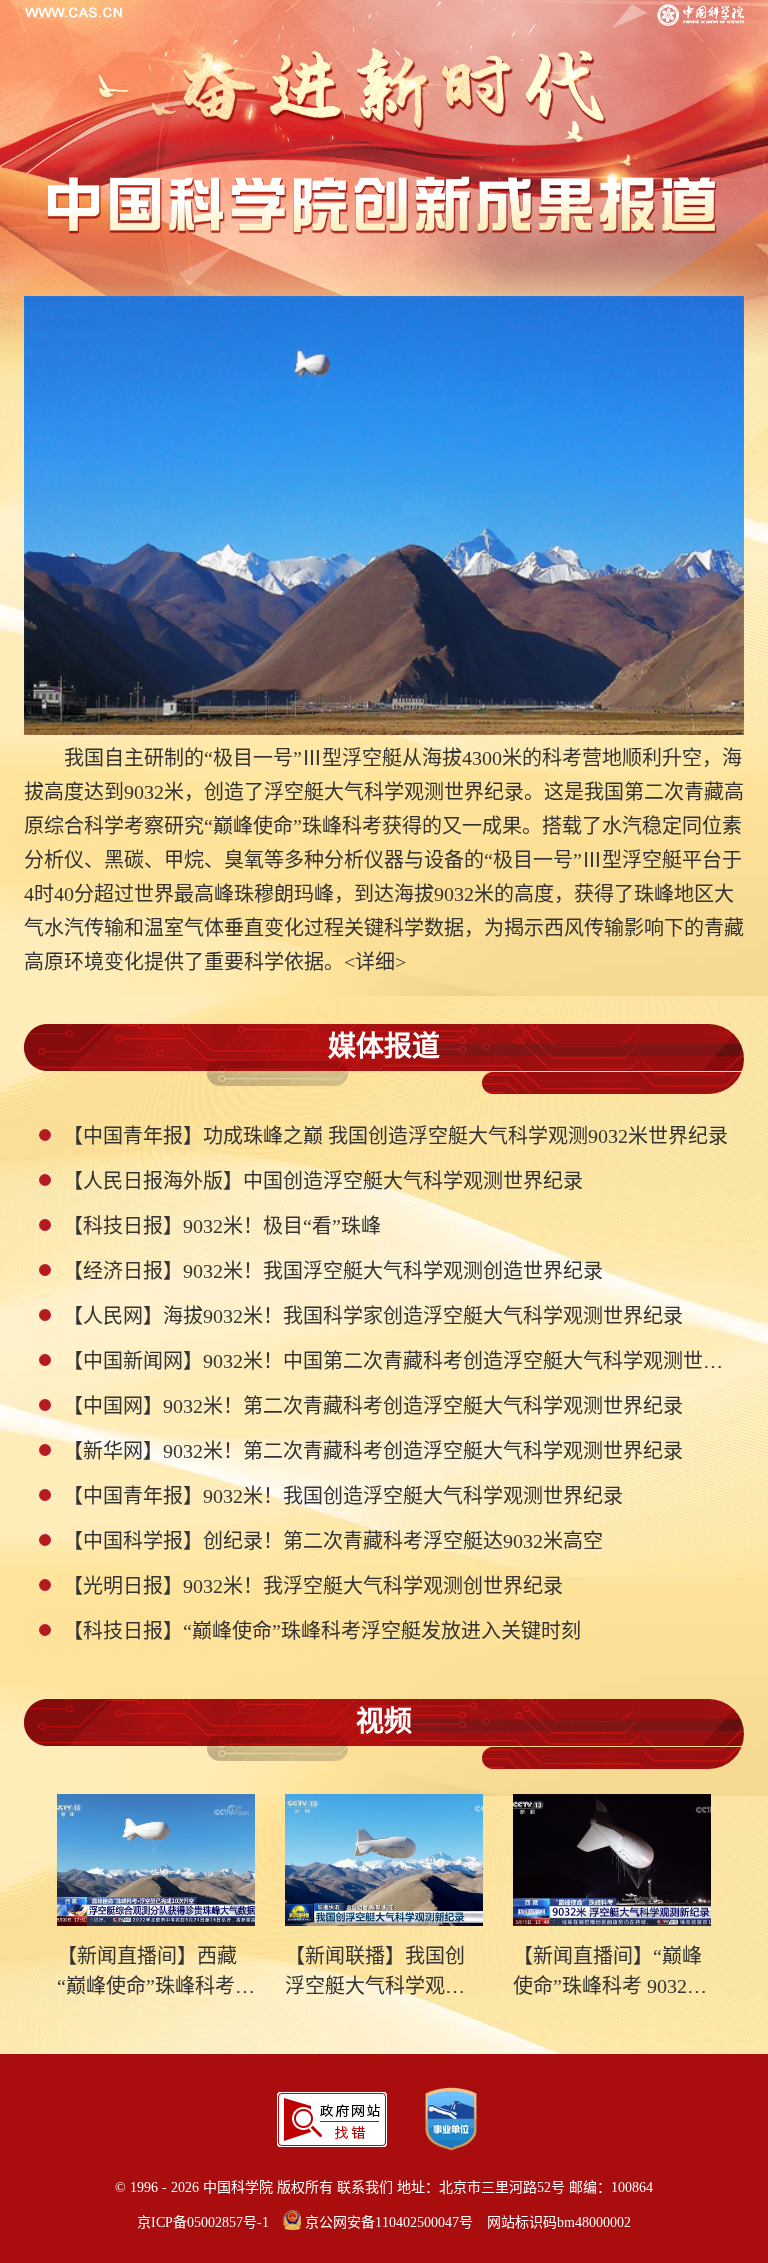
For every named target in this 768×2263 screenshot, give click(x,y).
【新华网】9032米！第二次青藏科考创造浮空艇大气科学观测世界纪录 (373, 1451)
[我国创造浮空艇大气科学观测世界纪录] (384, 515)
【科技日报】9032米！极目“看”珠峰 (222, 1226)
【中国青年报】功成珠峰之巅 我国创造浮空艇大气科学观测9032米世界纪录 (395, 1136)
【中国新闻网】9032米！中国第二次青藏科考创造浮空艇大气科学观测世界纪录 (396, 1361)
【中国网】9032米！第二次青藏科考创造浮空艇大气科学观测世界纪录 (373, 1406)
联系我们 (365, 2187)
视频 (384, 1721)
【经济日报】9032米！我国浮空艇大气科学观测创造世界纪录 (333, 1271)
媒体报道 (384, 1046)
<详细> (375, 962)
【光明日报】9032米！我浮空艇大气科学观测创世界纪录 (313, 1586)
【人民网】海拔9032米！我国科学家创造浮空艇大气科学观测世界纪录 (373, 1316)
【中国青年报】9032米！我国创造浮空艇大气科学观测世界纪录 (343, 1496)
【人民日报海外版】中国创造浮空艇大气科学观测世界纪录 (323, 1181)
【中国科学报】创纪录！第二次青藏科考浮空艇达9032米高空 (333, 1541)
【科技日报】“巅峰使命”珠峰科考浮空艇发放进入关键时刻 (322, 1631)
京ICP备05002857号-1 (203, 2222)
